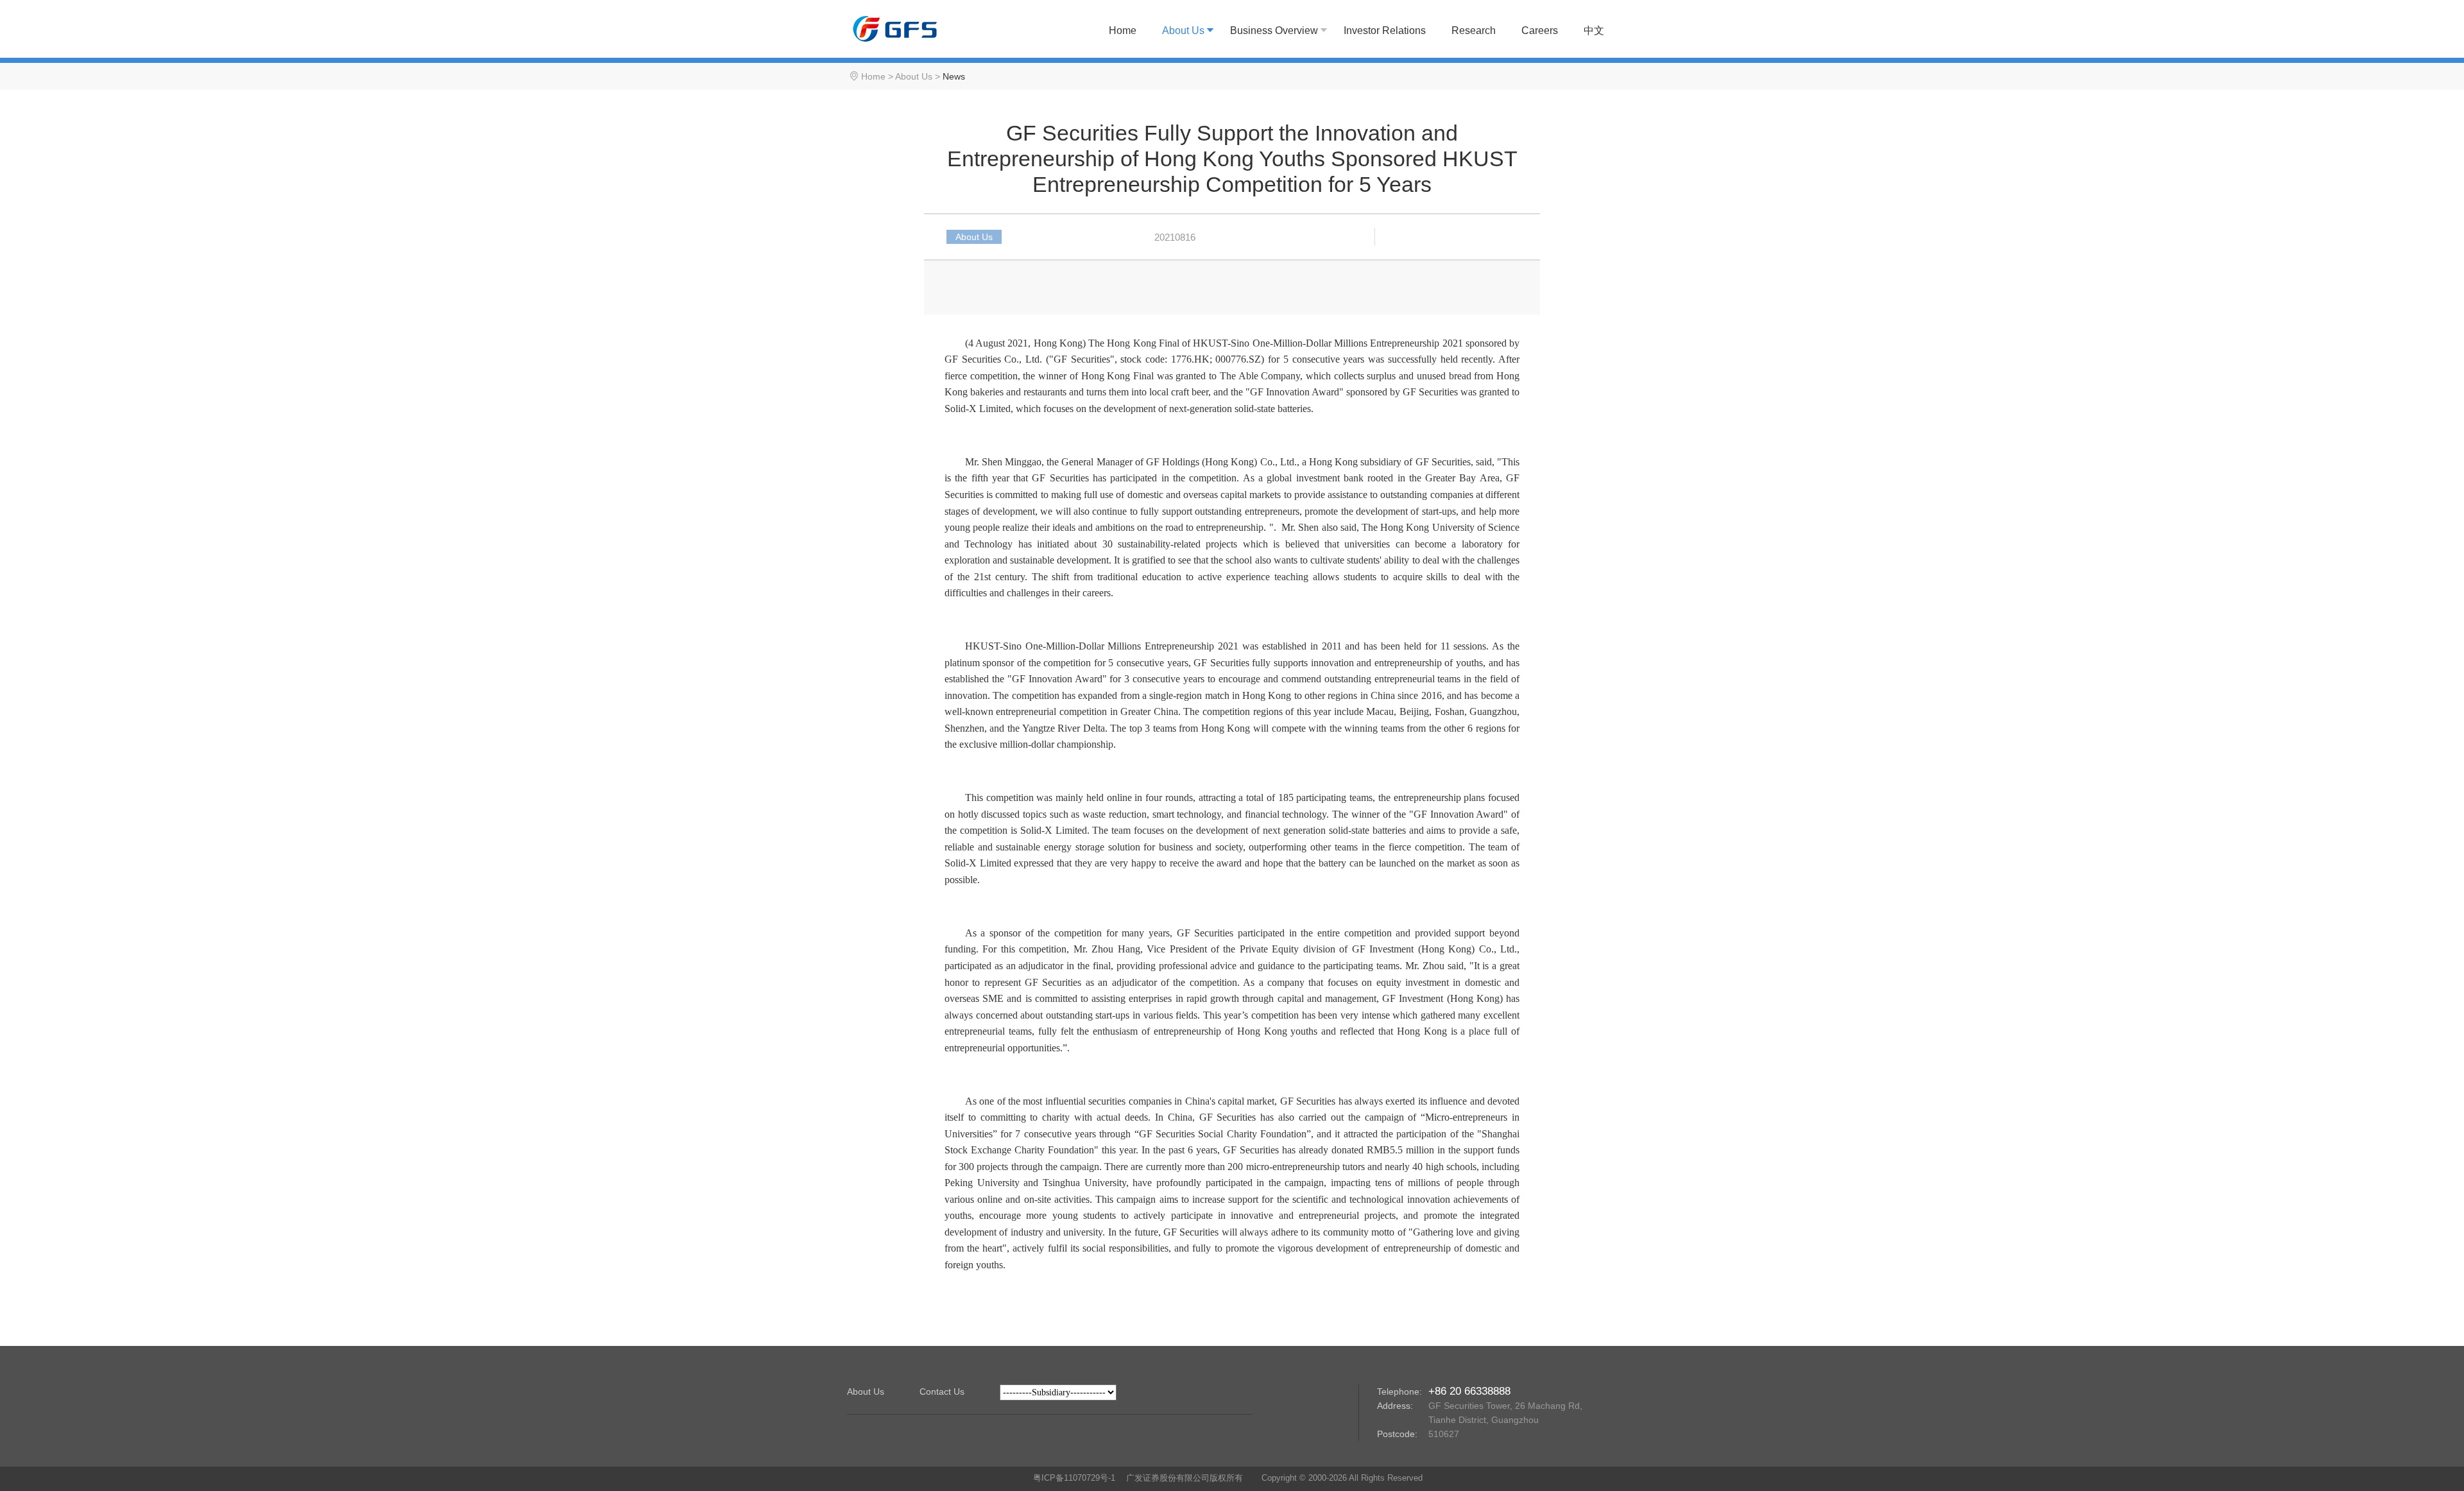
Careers (1540, 30)
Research (1474, 30)
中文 (1594, 30)
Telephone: (1399, 1392)
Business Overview (1274, 30)
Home (1123, 30)
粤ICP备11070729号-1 (1074, 1478)
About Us (1183, 30)
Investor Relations (1385, 30)
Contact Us (942, 1392)
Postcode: (1397, 1434)
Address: (1395, 1406)
